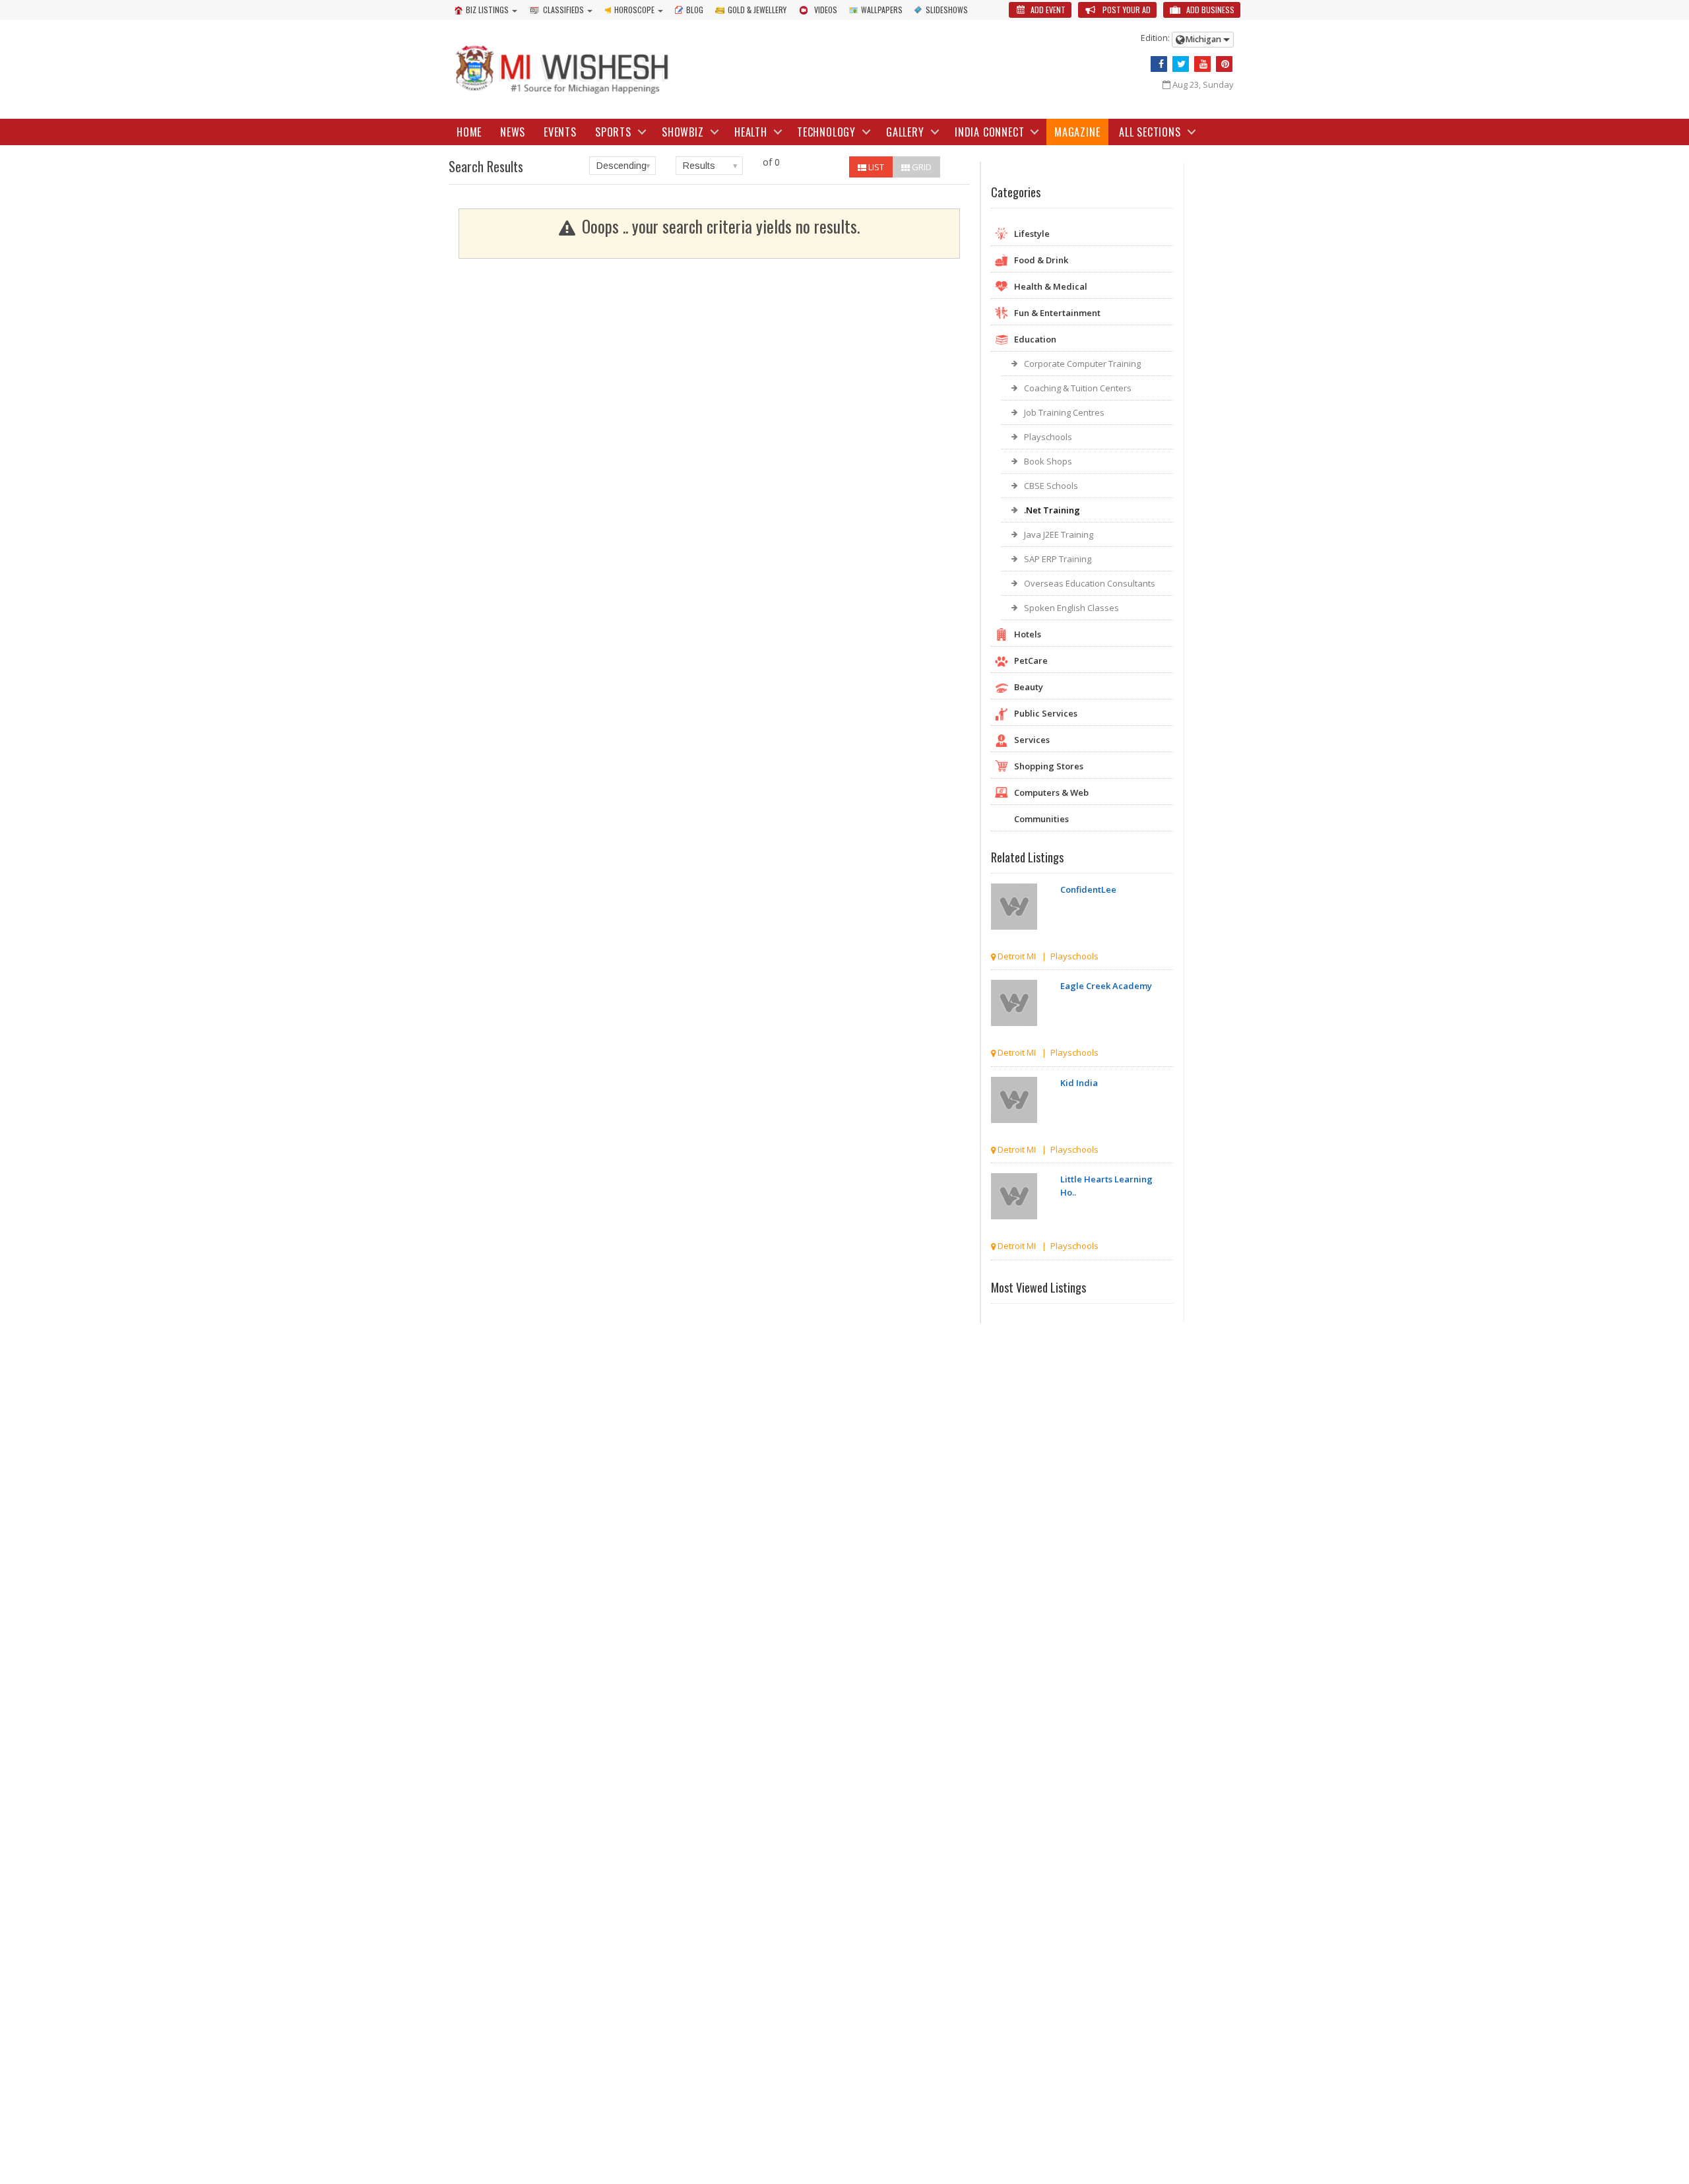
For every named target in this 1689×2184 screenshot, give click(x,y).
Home (469, 132)
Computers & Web (1051, 792)
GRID (921, 167)
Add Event (1047, 10)
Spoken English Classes (1071, 608)
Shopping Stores (1049, 766)
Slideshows (947, 10)
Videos (826, 10)
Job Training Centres (1064, 412)
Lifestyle (1032, 234)
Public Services (1046, 713)
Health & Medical (1051, 286)
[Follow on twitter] (1181, 64)
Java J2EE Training (1059, 534)
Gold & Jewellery (757, 10)
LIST (875, 167)
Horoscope (634, 10)
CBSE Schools (1051, 486)
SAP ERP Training (1058, 559)
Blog (695, 10)
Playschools (1048, 437)
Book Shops (1048, 461)
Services (1032, 740)
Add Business (1209, 10)
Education (1035, 339)
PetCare (1031, 660)
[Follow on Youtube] (1202, 64)
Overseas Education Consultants (1090, 583)
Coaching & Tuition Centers (1078, 388)
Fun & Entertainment (1057, 313)
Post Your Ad (1126, 10)
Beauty (1029, 687)
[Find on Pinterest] (1224, 64)
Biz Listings (487, 10)
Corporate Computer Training (1082, 364)
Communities (1041, 819)
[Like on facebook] (1159, 64)
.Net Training (1052, 510)
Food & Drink (1041, 260)
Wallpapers (882, 10)
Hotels (1028, 634)
